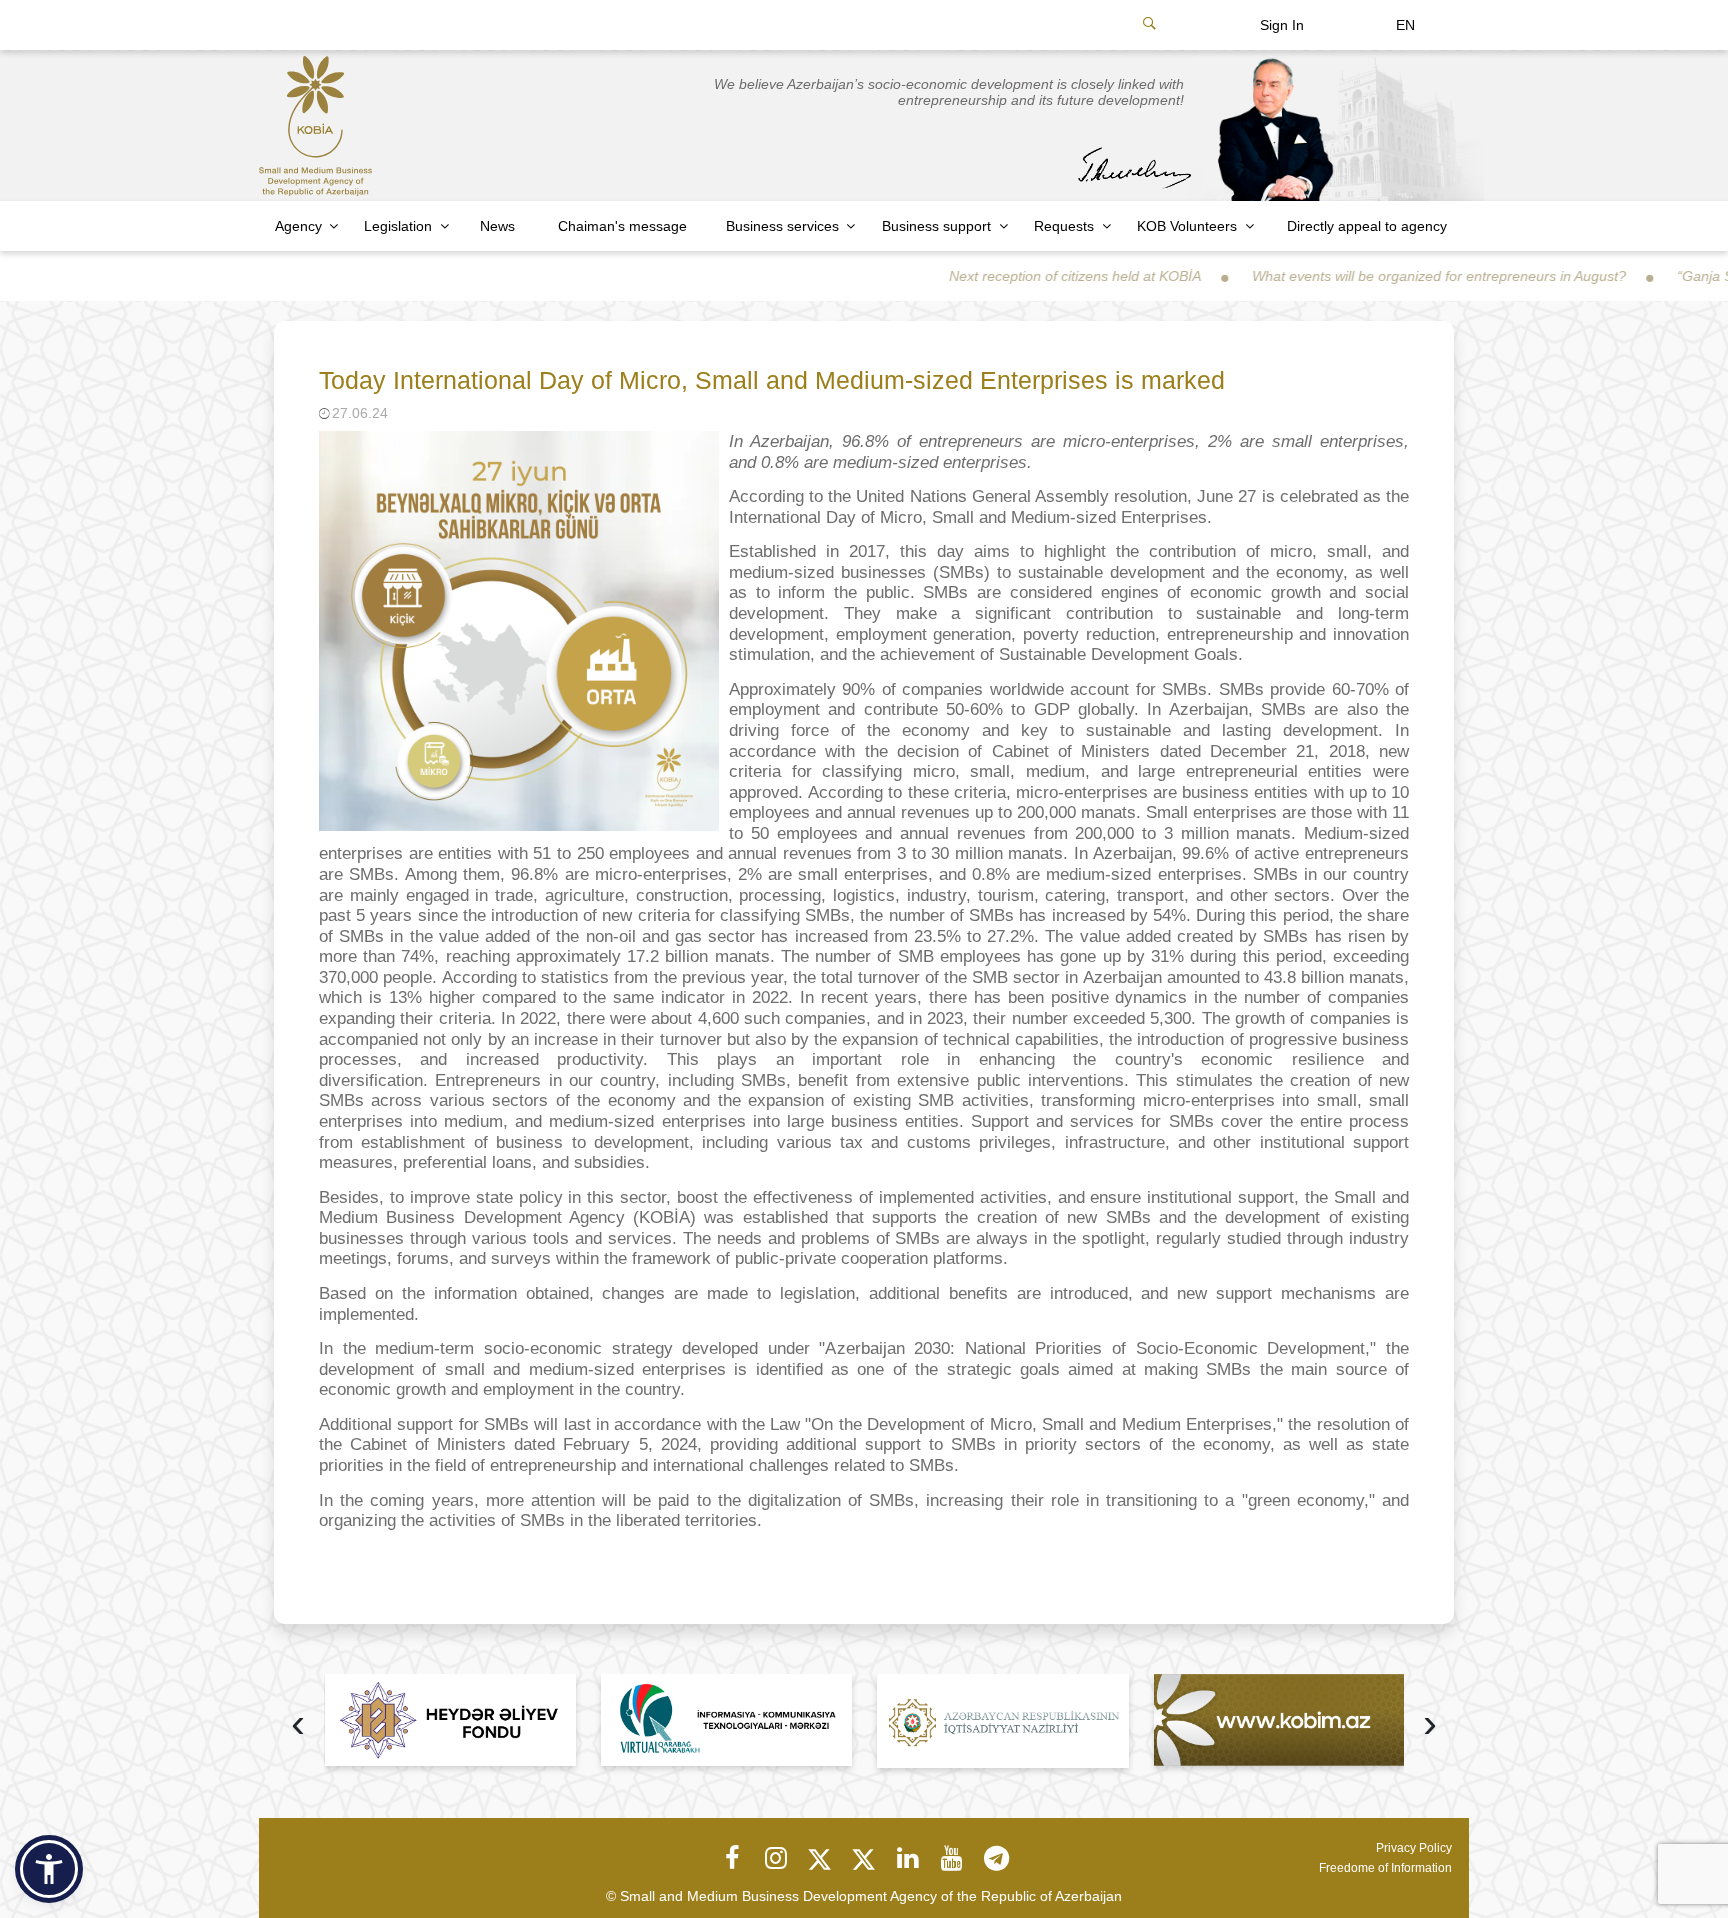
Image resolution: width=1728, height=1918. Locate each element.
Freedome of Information (1385, 1868)
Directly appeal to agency (1367, 226)
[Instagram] (776, 1858)
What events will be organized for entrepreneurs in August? (1366, 276)
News (497, 226)
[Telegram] (996, 1858)
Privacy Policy (1414, 1848)
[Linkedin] (908, 1858)
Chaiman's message (622, 226)
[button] (49, 1869)
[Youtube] (952, 1858)
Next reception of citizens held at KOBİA (1002, 276)
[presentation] (298, 1725)
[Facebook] (732, 1858)
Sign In (1282, 25)
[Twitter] (820, 1858)
